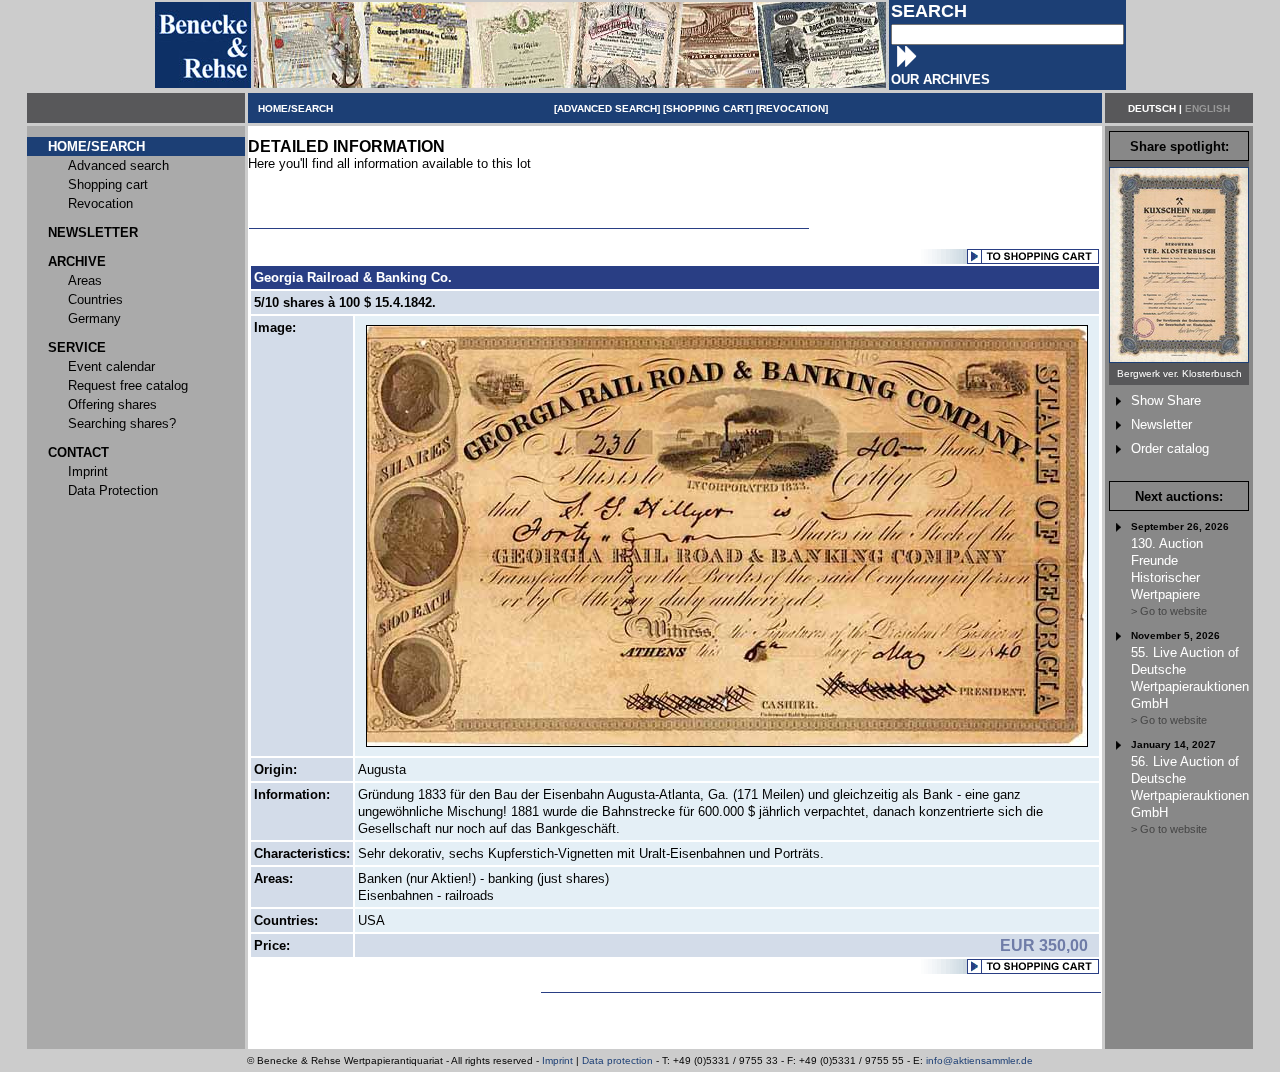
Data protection (617, 1060)
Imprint (557, 1060)
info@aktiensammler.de (979, 1060)
